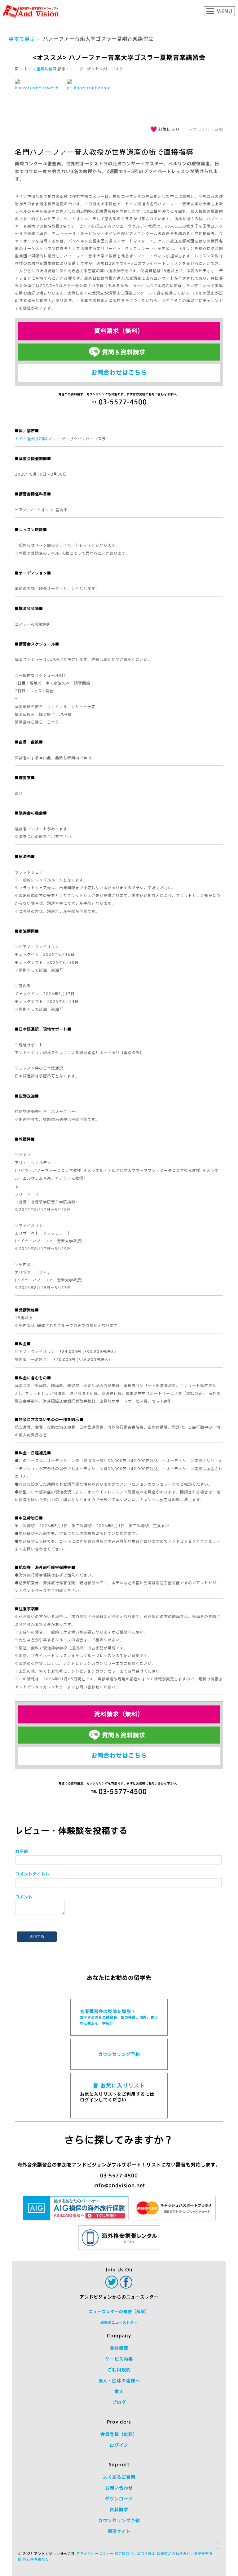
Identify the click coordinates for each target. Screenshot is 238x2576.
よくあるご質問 (119, 2477)
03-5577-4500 (119, 2176)
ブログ (119, 2402)
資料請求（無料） (119, 331)
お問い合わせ (119, 2488)
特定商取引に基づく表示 (135, 2554)
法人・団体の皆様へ (119, 2381)
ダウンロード (119, 2499)
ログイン (119, 2445)
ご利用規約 (119, 2370)
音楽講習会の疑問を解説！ (119, 2017)
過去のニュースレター (119, 2322)
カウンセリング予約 (119, 2054)
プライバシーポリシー (95, 2554)
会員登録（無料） (119, 2434)
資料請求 (119, 2510)
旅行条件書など (36, 2559)
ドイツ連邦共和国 (40, 69)
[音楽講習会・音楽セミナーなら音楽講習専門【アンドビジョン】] (31, 11)
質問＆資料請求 (124, 352)
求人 (119, 2392)
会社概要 (119, 2348)
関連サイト (119, 2531)
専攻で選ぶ (22, 39)
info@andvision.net (119, 2186)
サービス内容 (119, 2359)
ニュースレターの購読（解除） (119, 2312)
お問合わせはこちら (119, 372)
